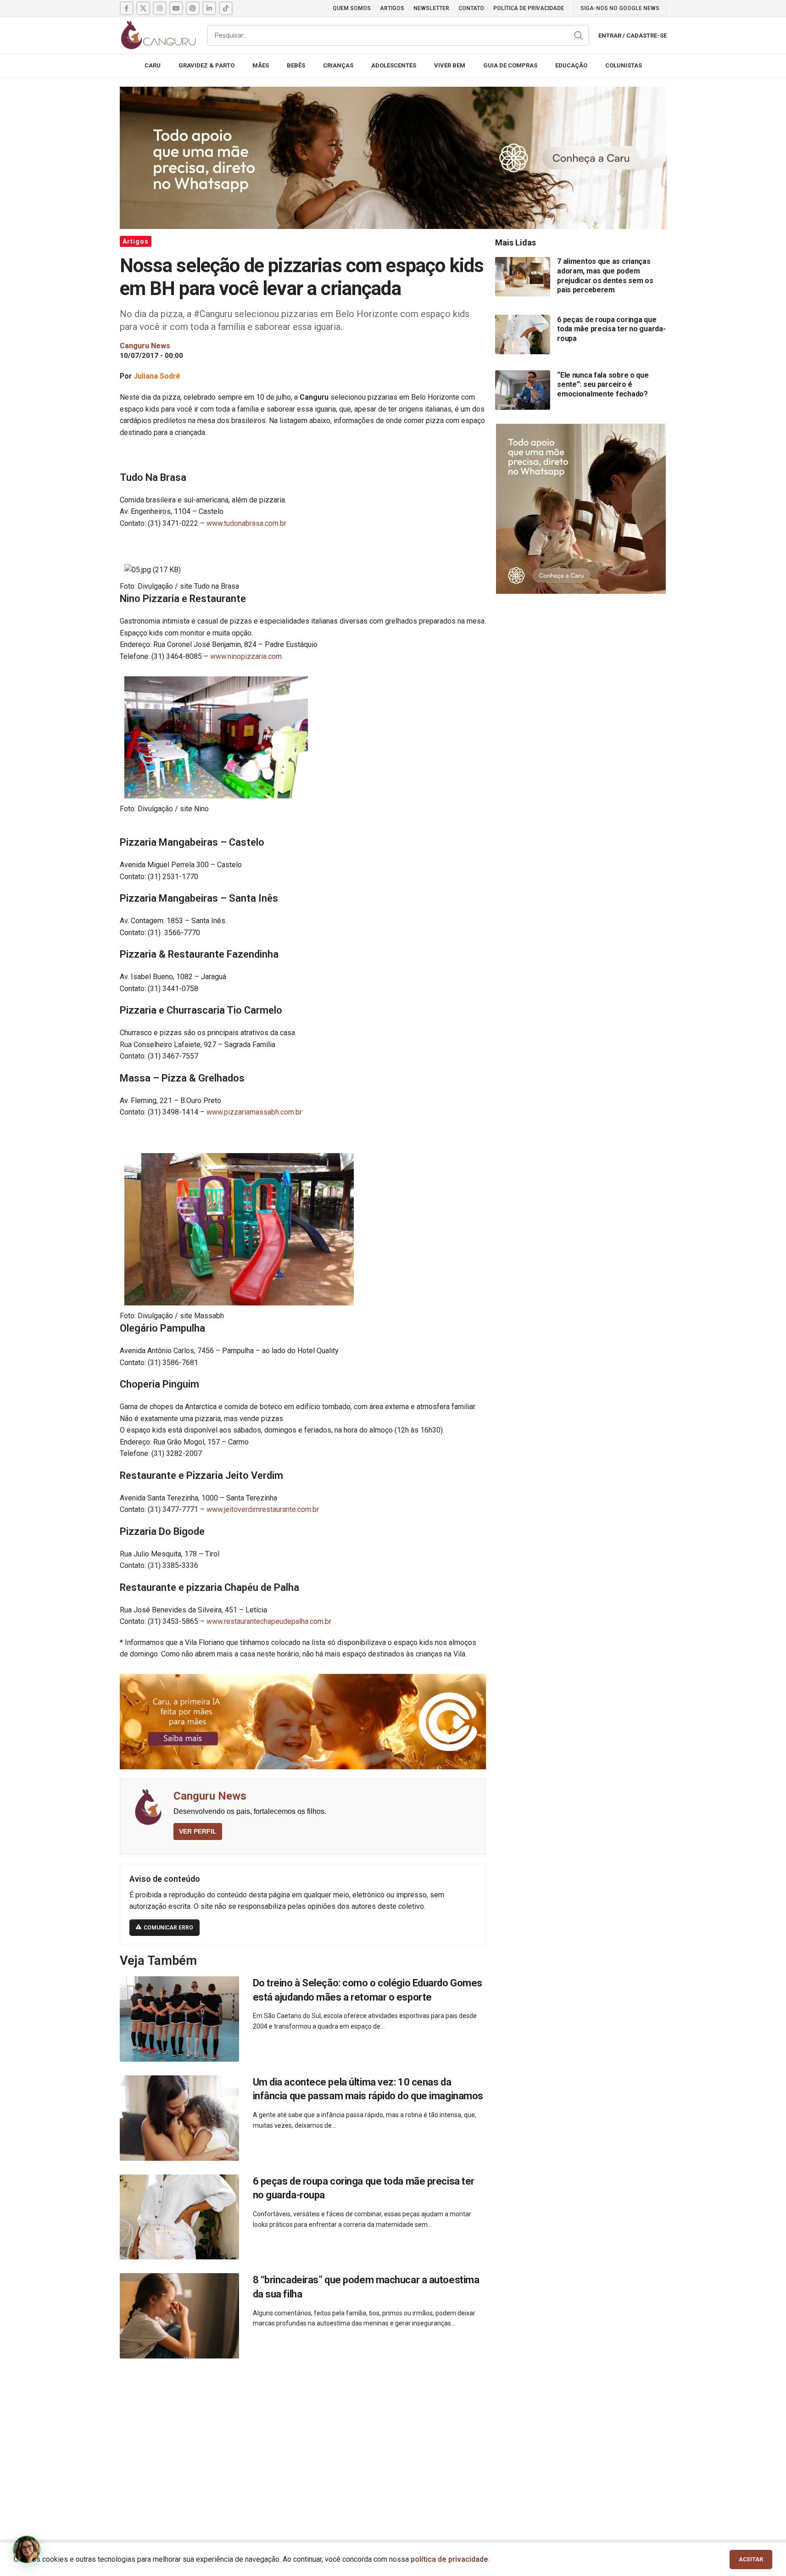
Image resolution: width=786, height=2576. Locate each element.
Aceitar (751, 2559)
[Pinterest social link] (193, 8)
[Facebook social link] (127, 8)
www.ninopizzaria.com (246, 656)
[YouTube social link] (176, 8)
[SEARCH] (579, 35)
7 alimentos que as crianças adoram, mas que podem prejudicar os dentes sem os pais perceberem (605, 276)
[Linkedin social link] (209, 8)
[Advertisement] (393, 2439)
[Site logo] (159, 35)
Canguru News (210, 1796)
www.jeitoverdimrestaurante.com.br (263, 1509)
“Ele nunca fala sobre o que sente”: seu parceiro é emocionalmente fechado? (603, 384)
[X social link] (143, 8)
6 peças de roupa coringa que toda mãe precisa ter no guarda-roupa (611, 329)
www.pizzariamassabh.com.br (254, 1112)
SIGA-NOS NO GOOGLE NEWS (620, 8)
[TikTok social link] (226, 8)
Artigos (136, 241)
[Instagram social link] (160, 8)
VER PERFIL (198, 1831)
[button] (27, 2549)
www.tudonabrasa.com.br (246, 523)
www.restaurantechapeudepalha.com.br (269, 1621)
